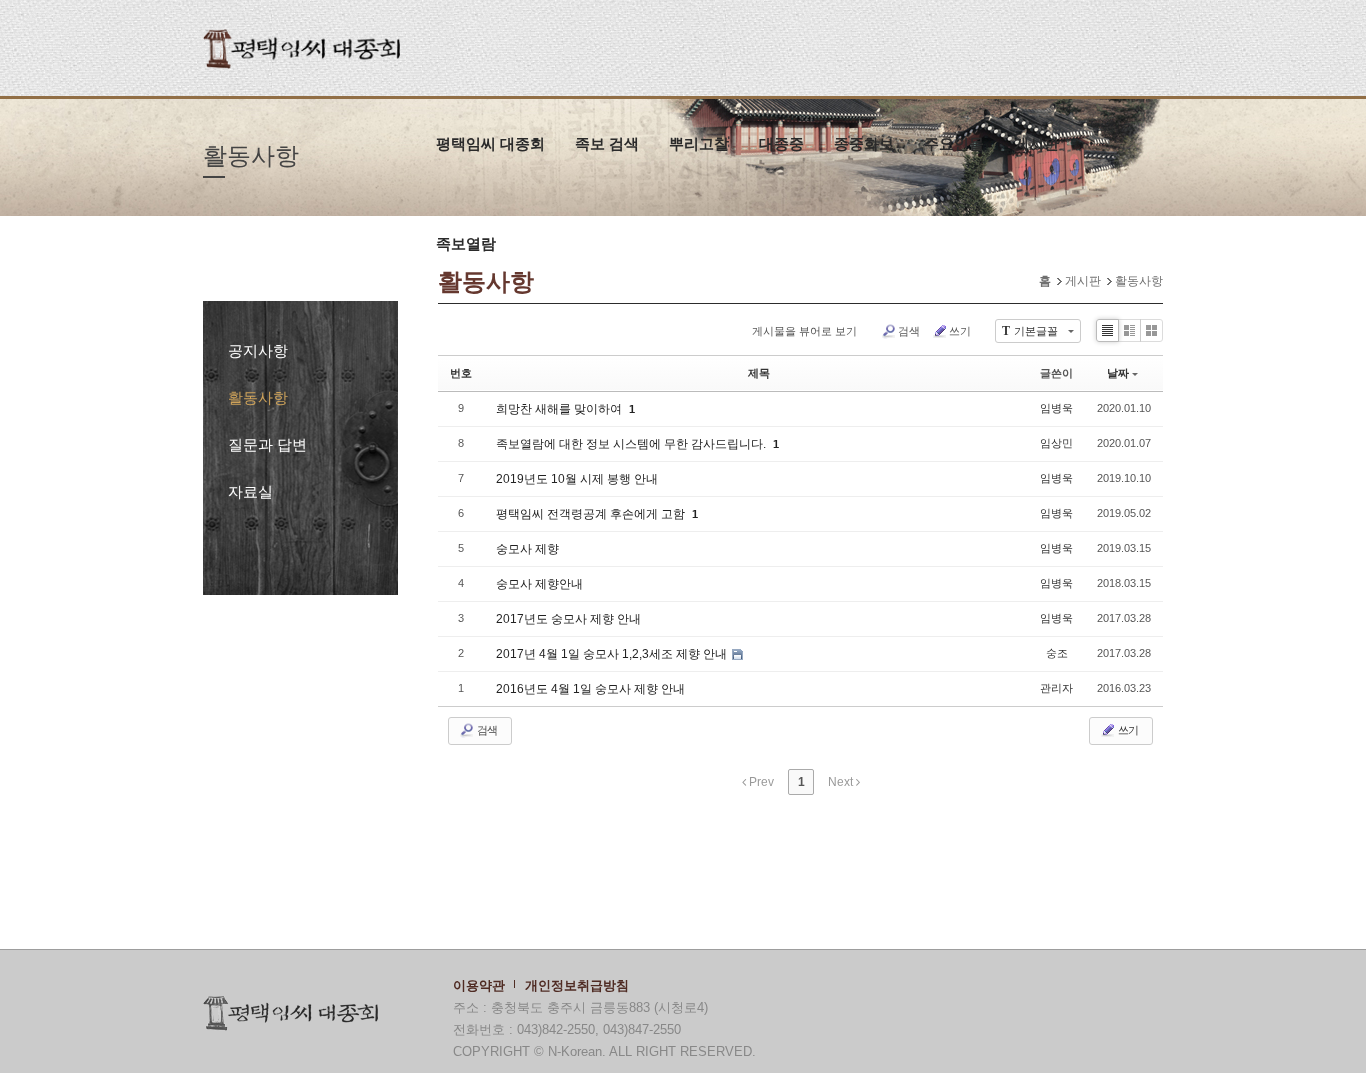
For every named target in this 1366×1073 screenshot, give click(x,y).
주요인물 (954, 143)
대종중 (781, 143)
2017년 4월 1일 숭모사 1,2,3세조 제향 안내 (613, 654)
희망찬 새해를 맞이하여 (560, 409)
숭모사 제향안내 (539, 584)
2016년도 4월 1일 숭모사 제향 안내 (590, 689)
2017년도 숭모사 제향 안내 (568, 619)
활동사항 (258, 397)
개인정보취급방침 (577, 985)
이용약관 (479, 985)
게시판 (1036, 143)
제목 (759, 373)
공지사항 (258, 350)
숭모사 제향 (527, 549)
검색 (909, 331)
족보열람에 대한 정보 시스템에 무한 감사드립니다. (632, 444)
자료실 (250, 491)
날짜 (1118, 373)
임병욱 (1056, 408)
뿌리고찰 (699, 143)
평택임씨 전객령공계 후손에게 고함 (592, 514)
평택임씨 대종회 (490, 143)
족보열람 (466, 243)
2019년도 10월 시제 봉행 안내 (577, 479)
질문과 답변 (267, 444)
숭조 (1057, 653)
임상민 (1056, 443)
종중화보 (864, 143)
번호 (461, 373)
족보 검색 (607, 143)
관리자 (1056, 688)
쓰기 (960, 331)
